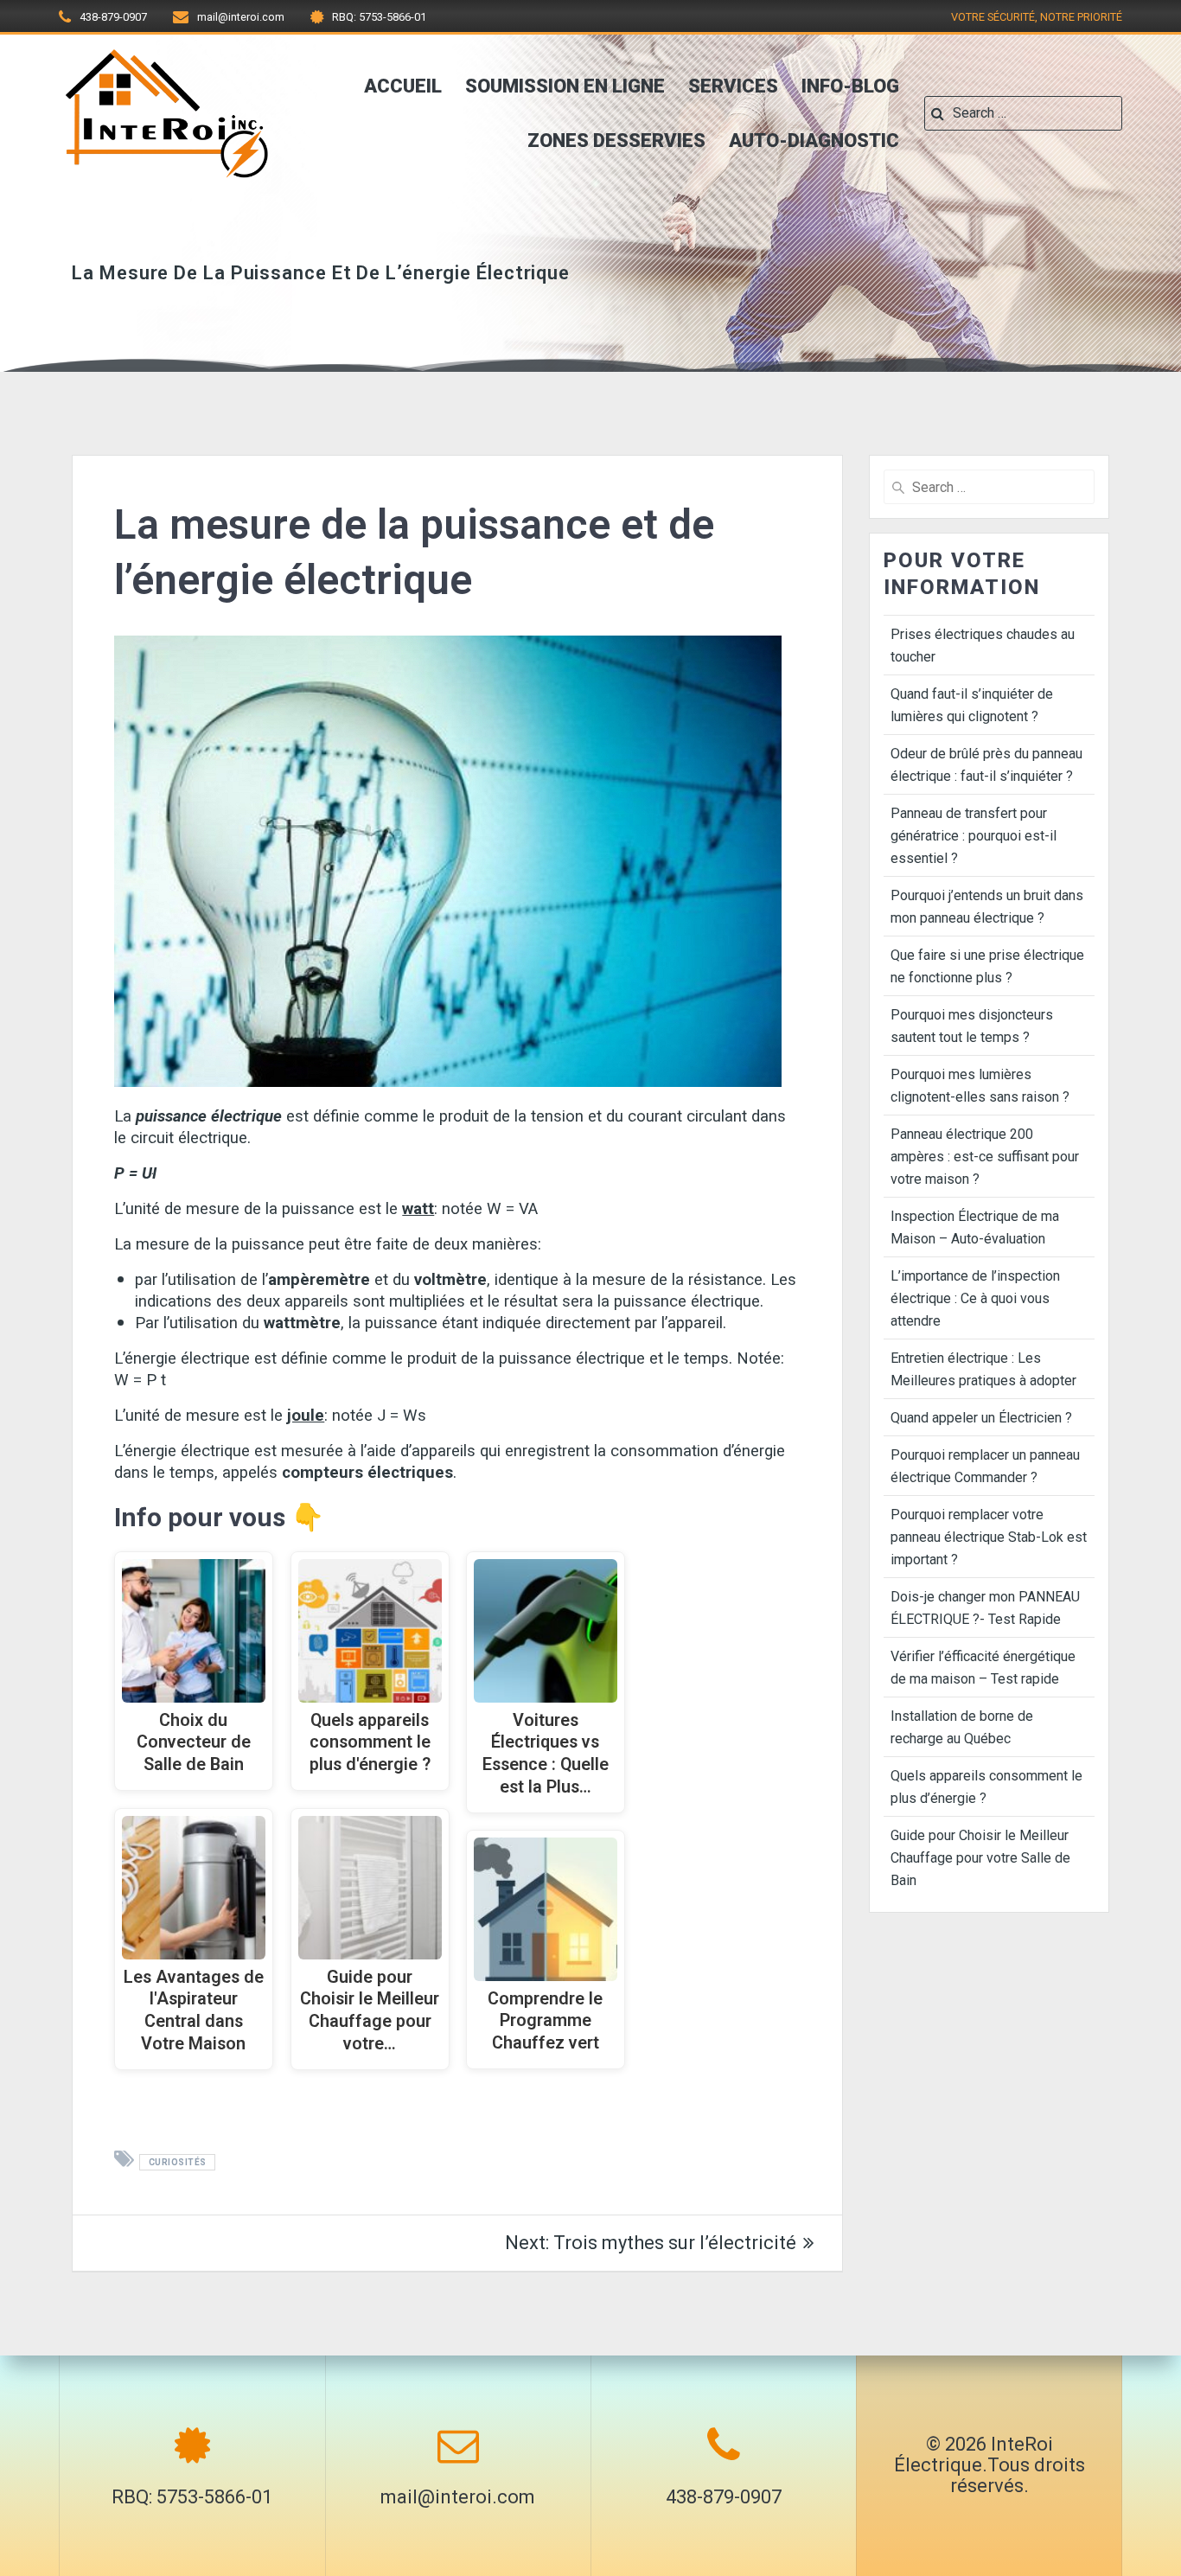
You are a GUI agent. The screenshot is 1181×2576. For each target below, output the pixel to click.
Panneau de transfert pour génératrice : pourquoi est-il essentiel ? (974, 836)
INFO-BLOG (850, 86)
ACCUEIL (403, 86)
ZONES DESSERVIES (616, 141)
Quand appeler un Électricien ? (981, 1418)
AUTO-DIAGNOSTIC (814, 141)
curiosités (178, 2162)
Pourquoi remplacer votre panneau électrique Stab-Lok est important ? (989, 1537)
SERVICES (733, 86)
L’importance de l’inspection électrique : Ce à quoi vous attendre (975, 1298)
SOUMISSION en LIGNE (565, 86)
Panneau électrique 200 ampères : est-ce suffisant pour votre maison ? (985, 1157)
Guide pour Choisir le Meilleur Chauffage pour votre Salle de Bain (980, 1858)
